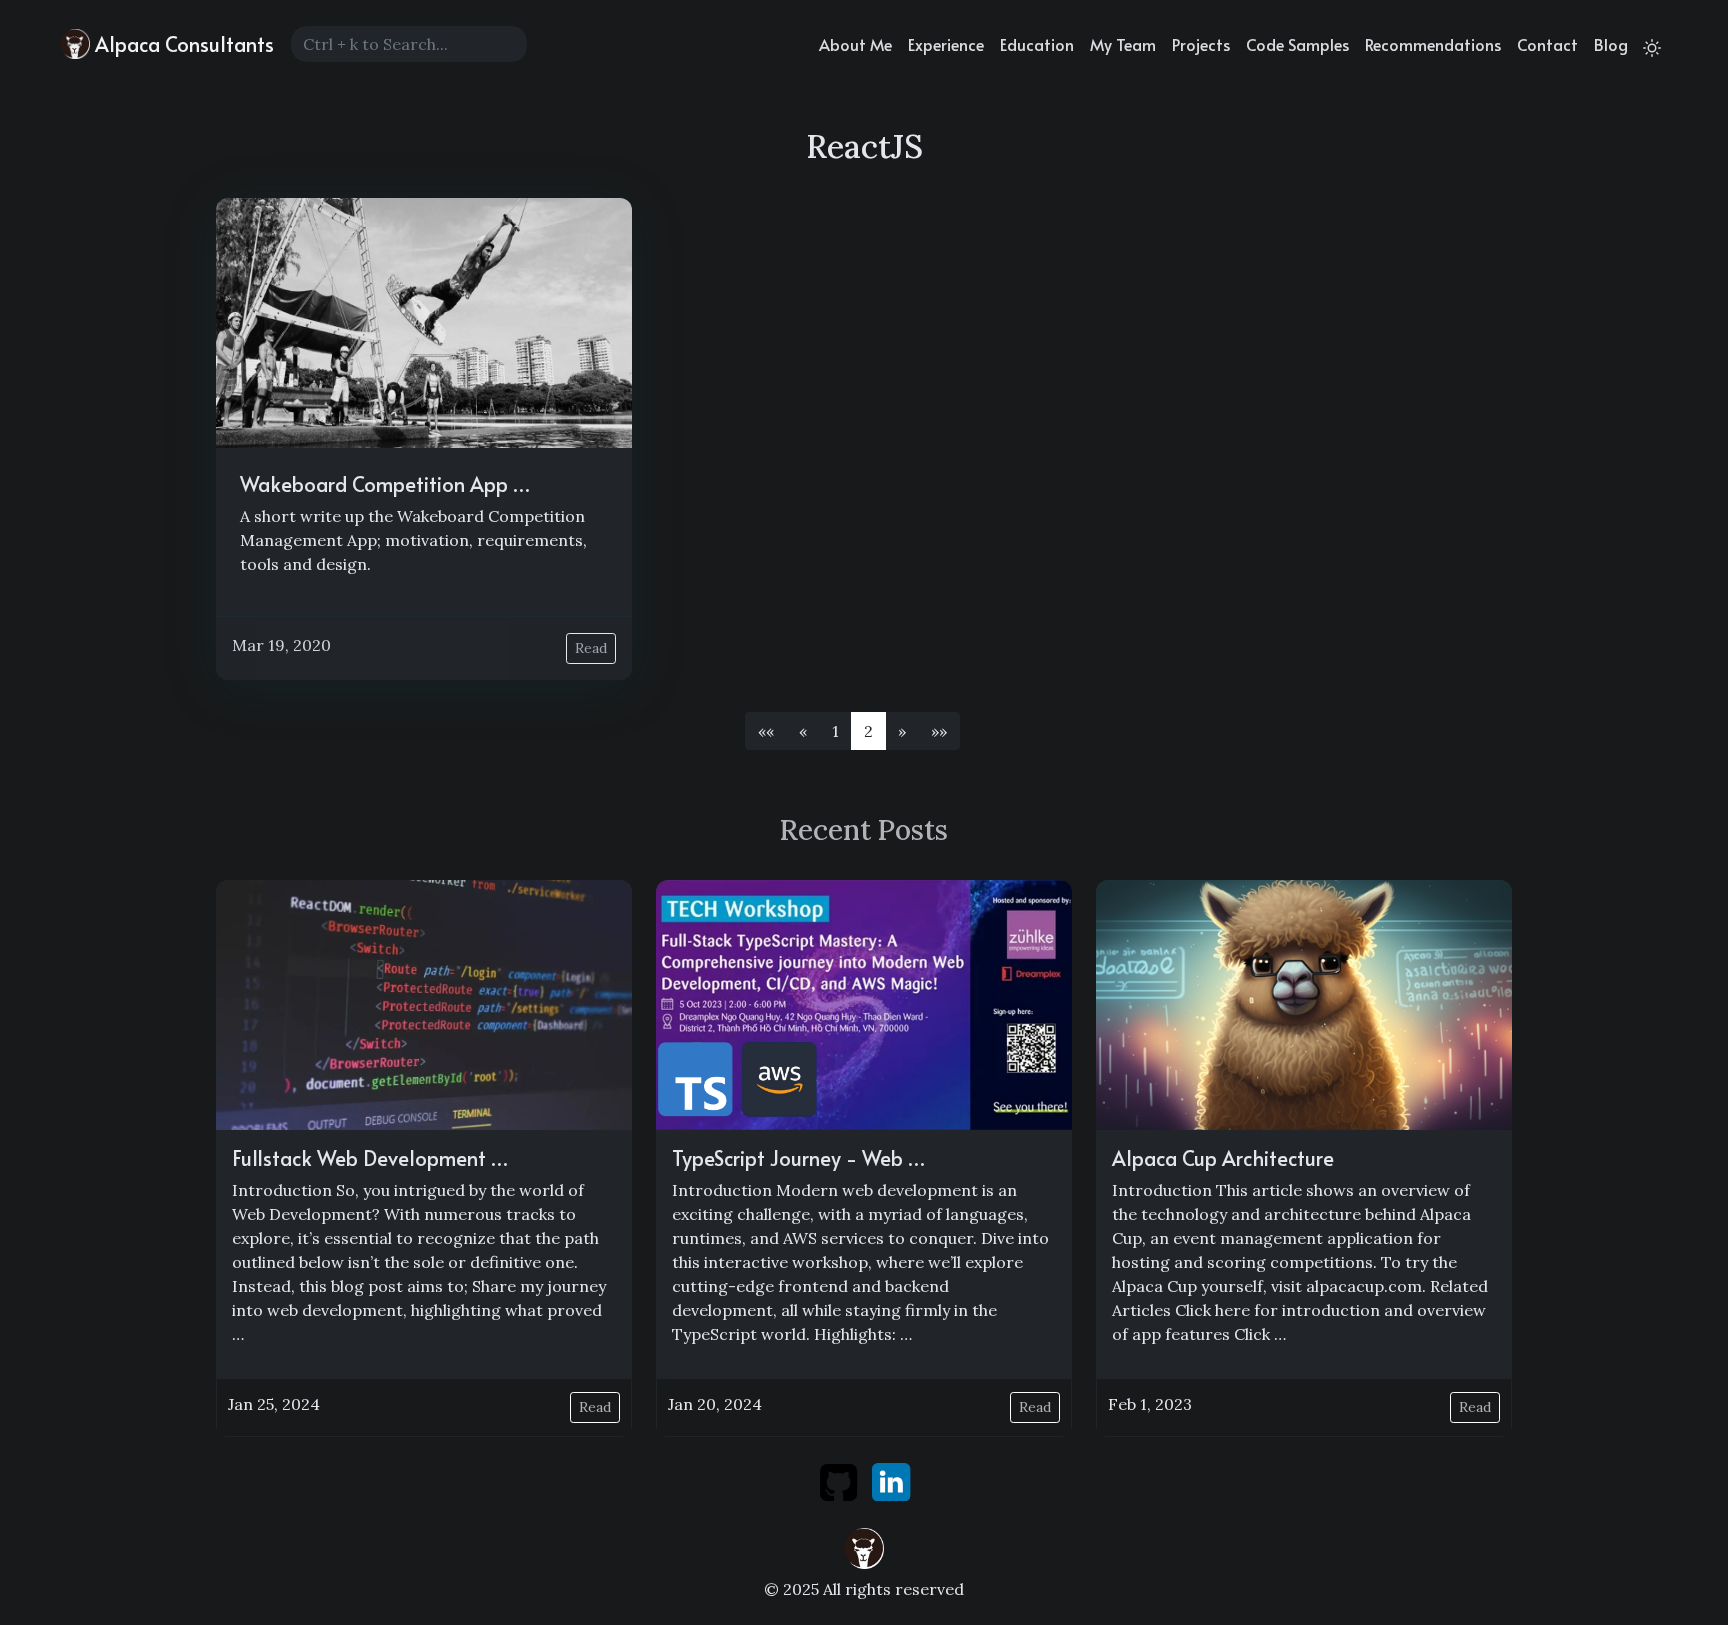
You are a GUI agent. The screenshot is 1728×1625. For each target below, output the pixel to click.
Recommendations (1433, 44)
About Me (855, 44)
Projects (1201, 44)
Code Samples (1297, 44)
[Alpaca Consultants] (864, 1546)
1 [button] (835, 731)
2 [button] (868, 731)
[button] (766, 731)
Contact (1547, 44)
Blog (1611, 44)
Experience (946, 44)
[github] (840, 1480)
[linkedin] (891, 1480)
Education (1037, 44)
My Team (1123, 44)
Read (591, 648)
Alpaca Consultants (182, 44)
